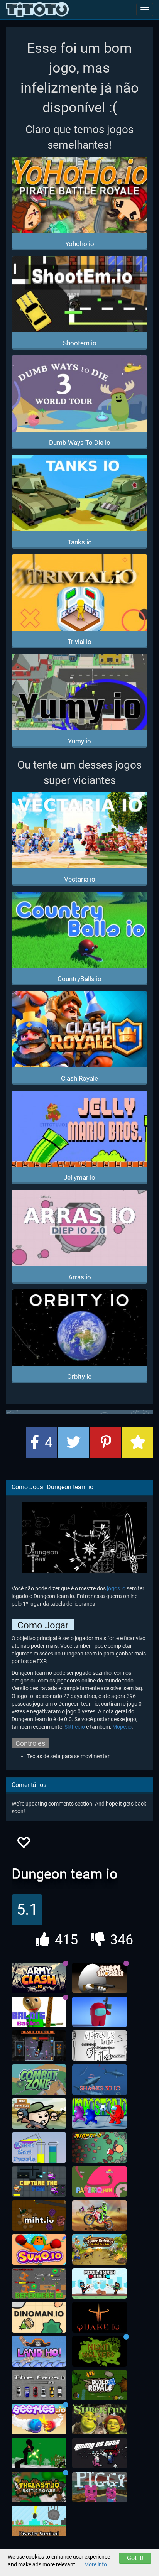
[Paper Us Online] (100, 2046)
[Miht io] (39, 2216)
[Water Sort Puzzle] (39, 2148)
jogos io (116, 1588)
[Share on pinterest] (106, 1443)
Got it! (135, 2558)
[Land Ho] (39, 2351)
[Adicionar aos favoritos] (138, 1443)
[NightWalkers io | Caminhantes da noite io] (100, 2351)
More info (96, 2564)
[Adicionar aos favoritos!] (23, 1845)
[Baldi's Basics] (39, 2012)
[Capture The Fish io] (39, 2182)
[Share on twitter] (74, 1443)
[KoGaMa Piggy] (100, 2487)
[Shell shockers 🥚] (100, 1978)
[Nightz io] (100, 2148)
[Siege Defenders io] (39, 2284)
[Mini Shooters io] (39, 2114)
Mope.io (122, 1727)
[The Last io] (39, 2487)
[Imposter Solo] (100, 2012)
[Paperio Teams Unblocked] (100, 2182)
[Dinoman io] (39, 2318)
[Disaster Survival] (39, 2521)
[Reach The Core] (39, 2046)
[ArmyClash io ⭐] (39, 1978)
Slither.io (75, 1727)
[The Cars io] (39, 2385)
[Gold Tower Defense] (100, 2250)
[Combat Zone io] (39, 2080)
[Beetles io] (39, 2419)
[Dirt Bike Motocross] (100, 2216)
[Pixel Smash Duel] (100, 2284)
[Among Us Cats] (100, 2453)
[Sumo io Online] (39, 2250)
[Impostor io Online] (100, 2114)
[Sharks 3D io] (100, 2080)
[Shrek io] (100, 2419)
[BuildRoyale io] (100, 2385)
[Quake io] (100, 2318)
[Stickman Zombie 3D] (39, 2453)
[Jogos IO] (37, 10)
